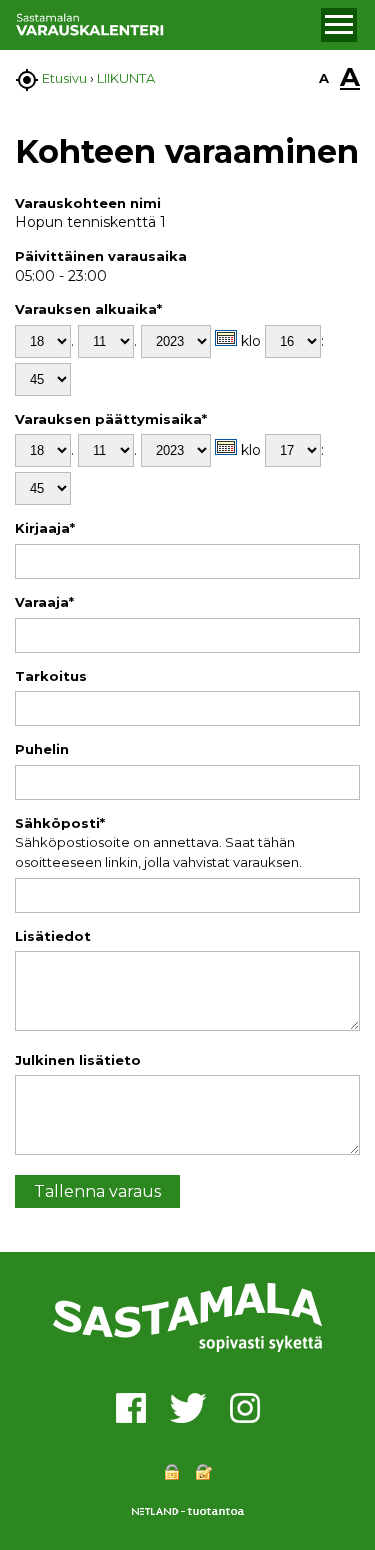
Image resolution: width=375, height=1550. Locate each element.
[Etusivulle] (165, 25)
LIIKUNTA (126, 78)
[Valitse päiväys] (226, 338)
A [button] (324, 78)
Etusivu (64, 78)
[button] (339, 25)
